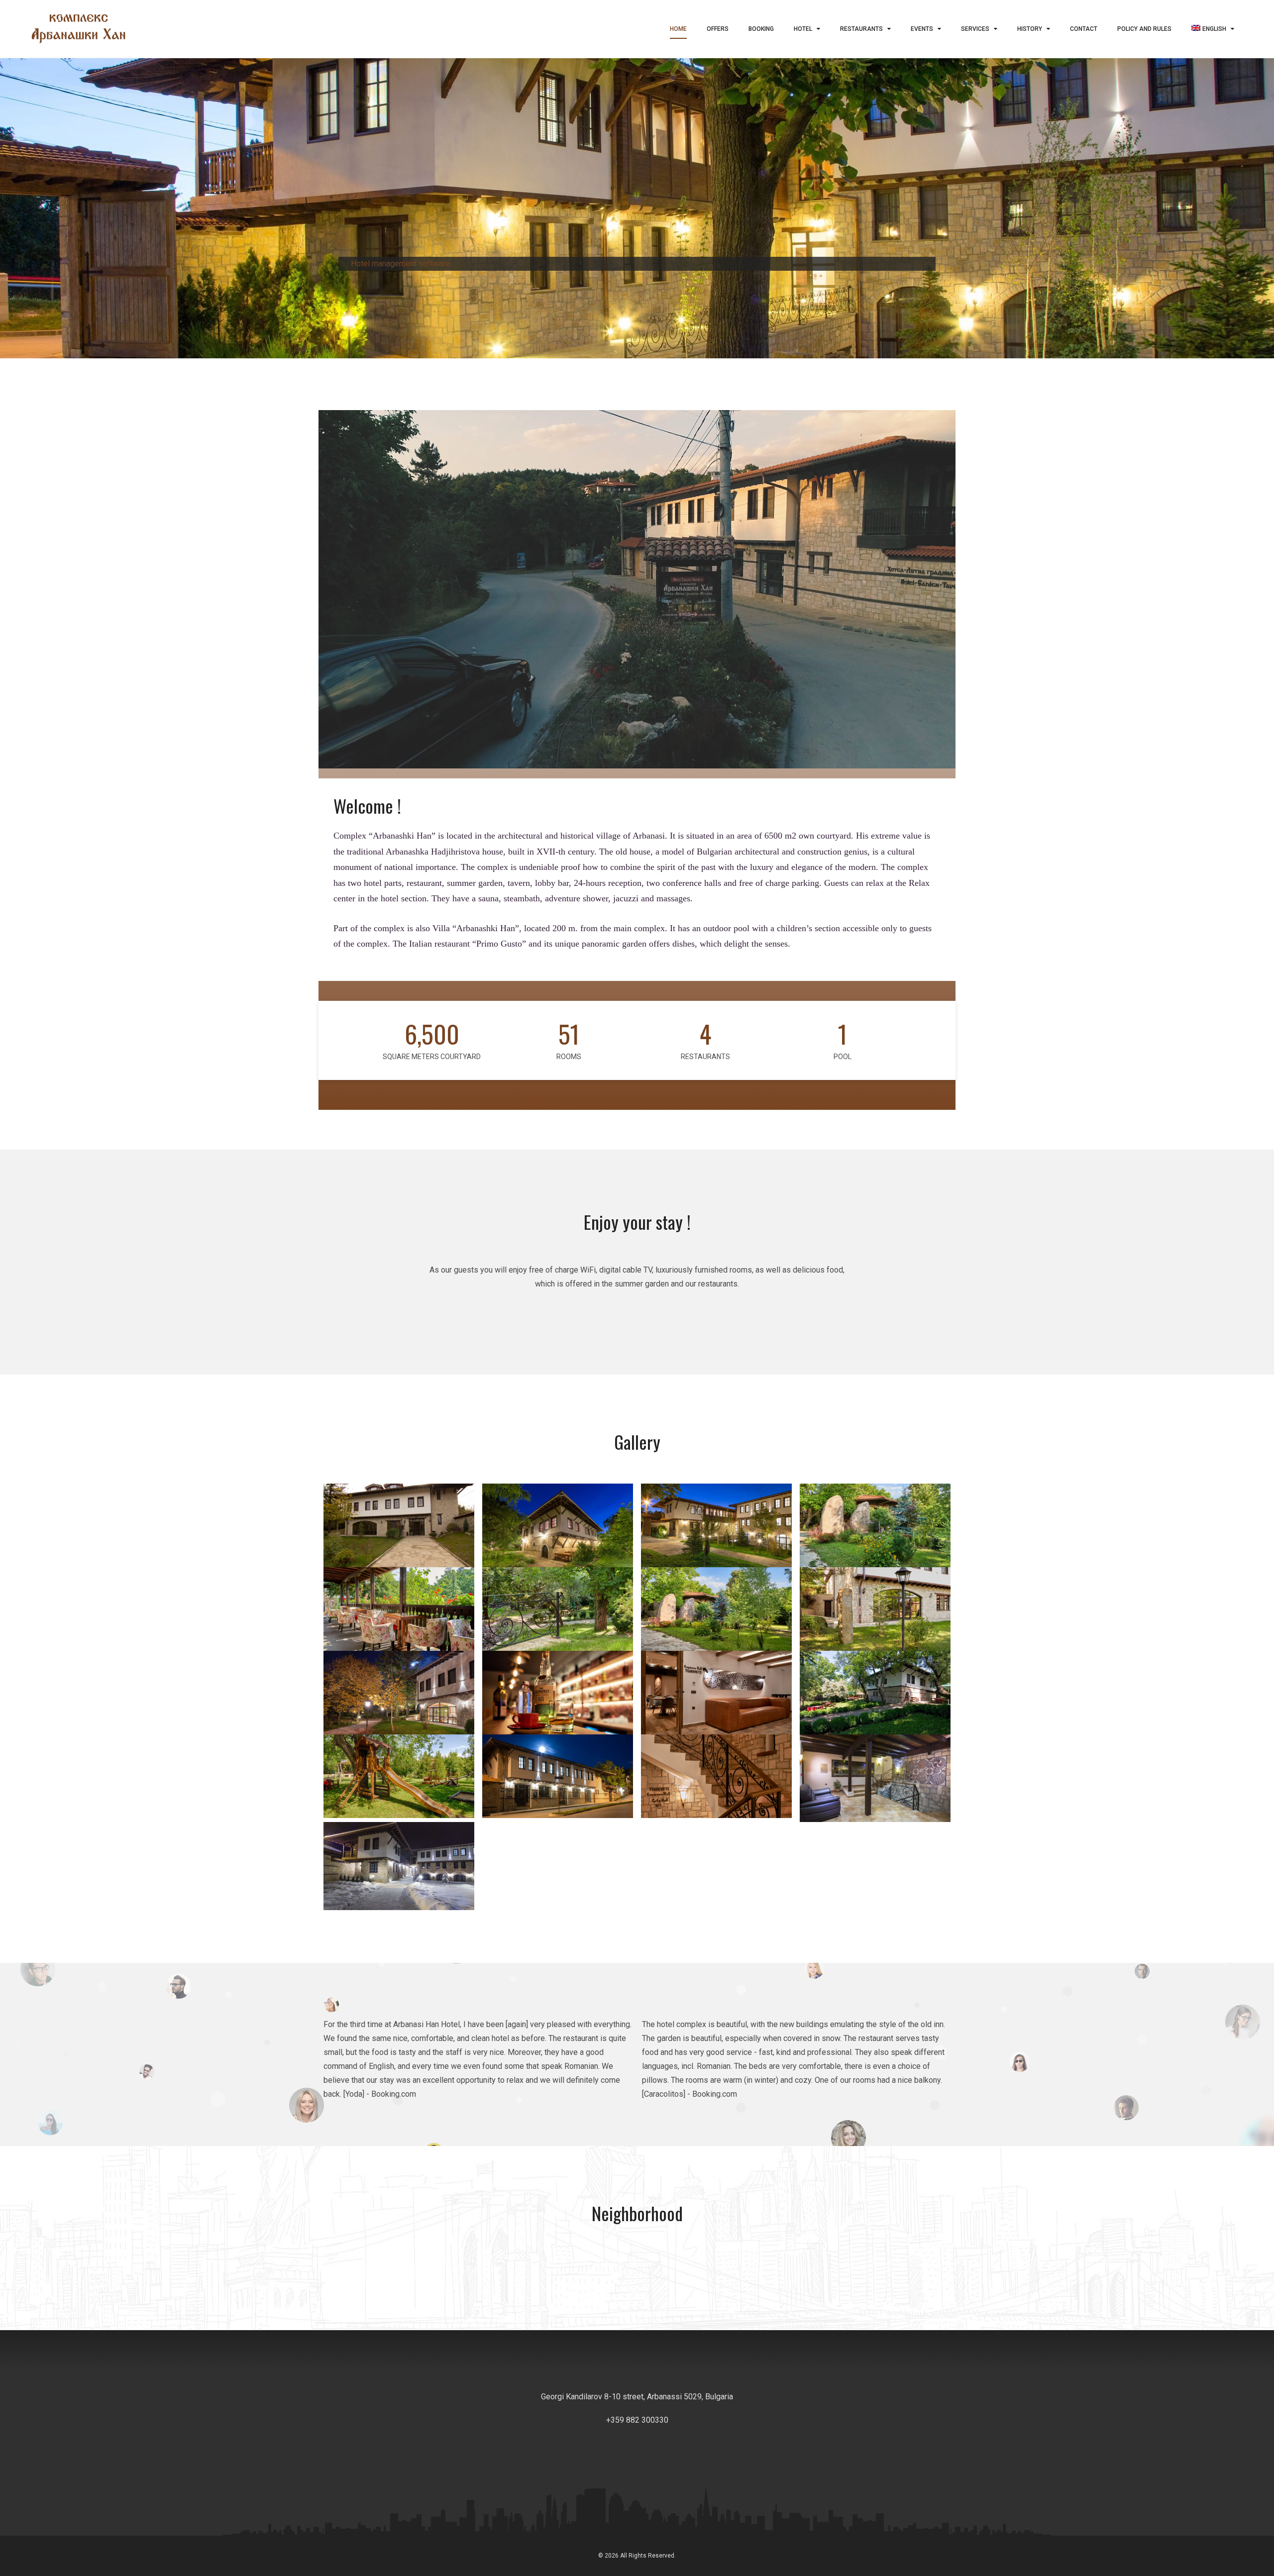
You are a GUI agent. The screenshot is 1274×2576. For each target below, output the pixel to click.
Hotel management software (400, 264)
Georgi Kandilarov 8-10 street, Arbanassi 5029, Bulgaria (637, 2397)
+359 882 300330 (637, 2420)
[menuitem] (1213, 29)
